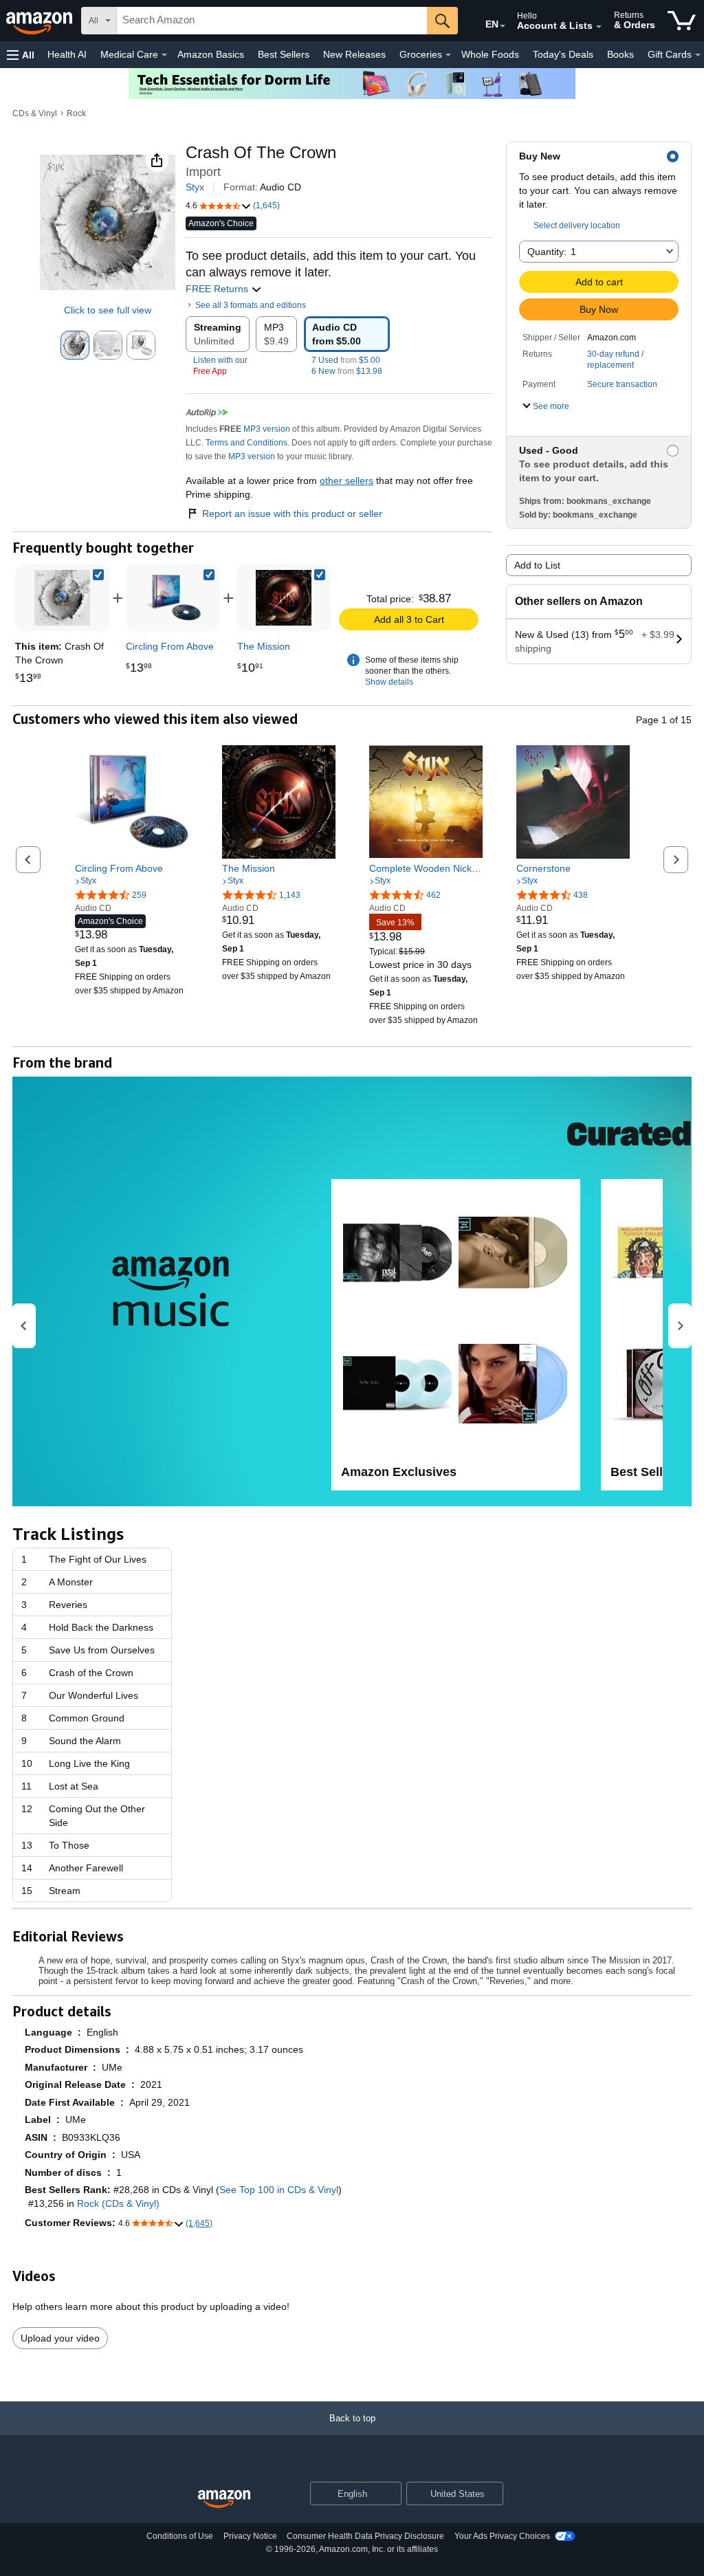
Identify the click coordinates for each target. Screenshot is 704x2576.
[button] (21, 55)
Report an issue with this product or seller (292, 514)
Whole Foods (490, 54)
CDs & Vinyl (35, 113)
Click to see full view (108, 310)
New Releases (354, 54)
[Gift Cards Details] (698, 55)
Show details (389, 682)
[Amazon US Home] (224, 2499)
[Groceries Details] (448, 55)
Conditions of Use (180, 2536)
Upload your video (60, 2338)
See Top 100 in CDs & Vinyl (279, 2190)
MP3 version (267, 429)
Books (620, 54)
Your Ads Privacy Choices (502, 2536)
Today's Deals (563, 54)
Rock (76, 113)
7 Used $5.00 (346, 360)
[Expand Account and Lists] (599, 27)
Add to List (537, 565)
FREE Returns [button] (218, 289)
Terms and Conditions (246, 443)
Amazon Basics (211, 54)
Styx (195, 187)
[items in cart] (682, 21)
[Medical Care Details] (164, 55)
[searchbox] (272, 21)
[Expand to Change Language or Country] (503, 26)
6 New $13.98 (347, 371)
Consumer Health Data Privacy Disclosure (365, 2536)
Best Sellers (284, 54)
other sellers (346, 481)
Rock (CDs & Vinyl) (118, 2203)
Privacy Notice (250, 2536)
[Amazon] (41, 21)
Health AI (67, 54)
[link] (173, 598)
